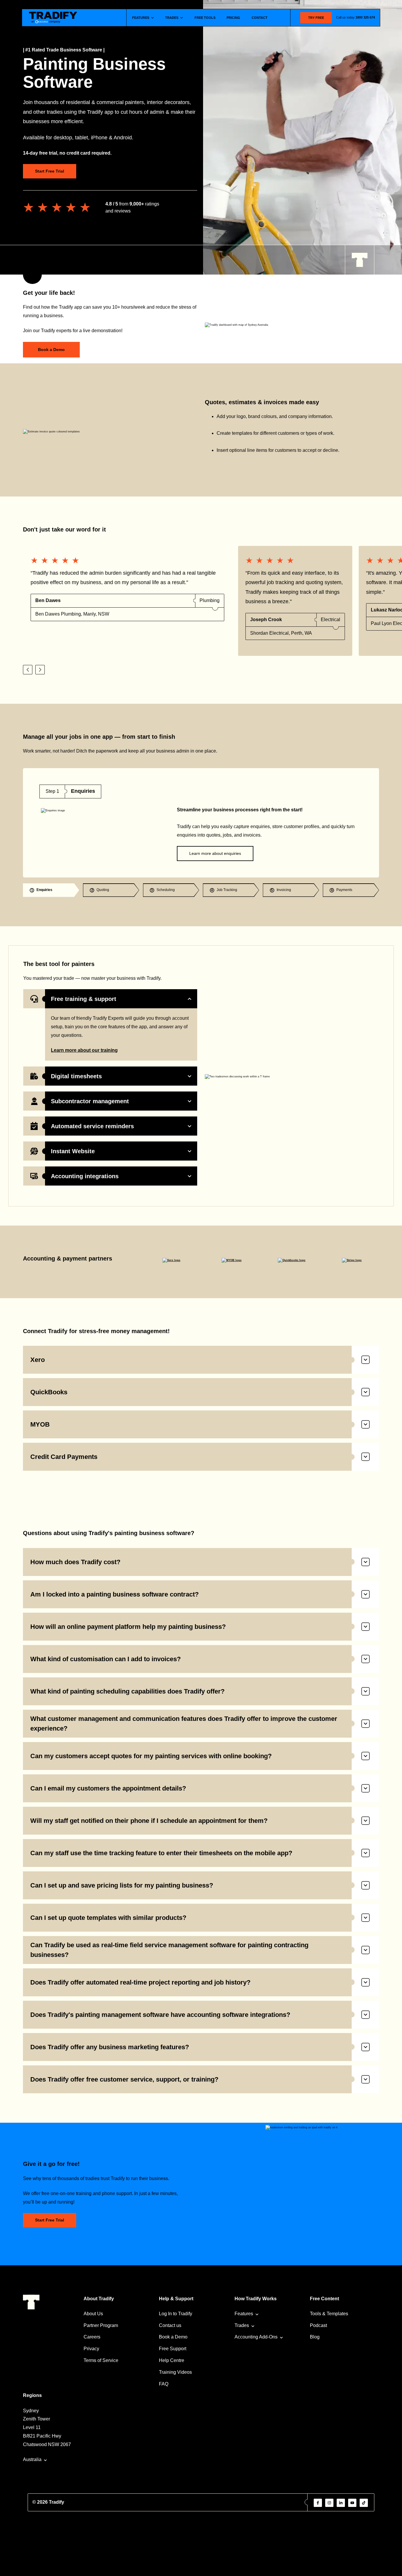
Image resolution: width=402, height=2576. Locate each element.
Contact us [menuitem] (170, 2325)
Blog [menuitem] (315, 2337)
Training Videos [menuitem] (175, 2372)
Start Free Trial (50, 171)
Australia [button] (32, 2459)
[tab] (51, 890)
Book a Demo (51, 350)
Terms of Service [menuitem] (101, 2360)
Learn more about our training (84, 1050)
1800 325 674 (365, 17)
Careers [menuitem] (92, 2337)
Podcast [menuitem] (318, 2325)
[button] (28, 670)
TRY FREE (316, 18)
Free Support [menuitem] (173, 2349)
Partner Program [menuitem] (101, 2325)
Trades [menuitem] (242, 2325)
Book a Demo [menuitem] (173, 2337)
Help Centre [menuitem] (172, 2360)
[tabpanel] (201, 823)
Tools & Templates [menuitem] (329, 2314)
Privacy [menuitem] (91, 2349)
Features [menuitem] (244, 2314)
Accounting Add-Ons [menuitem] (256, 2337)
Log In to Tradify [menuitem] (176, 2314)
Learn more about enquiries (215, 853)
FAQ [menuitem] (164, 2384)
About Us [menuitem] (93, 2314)
